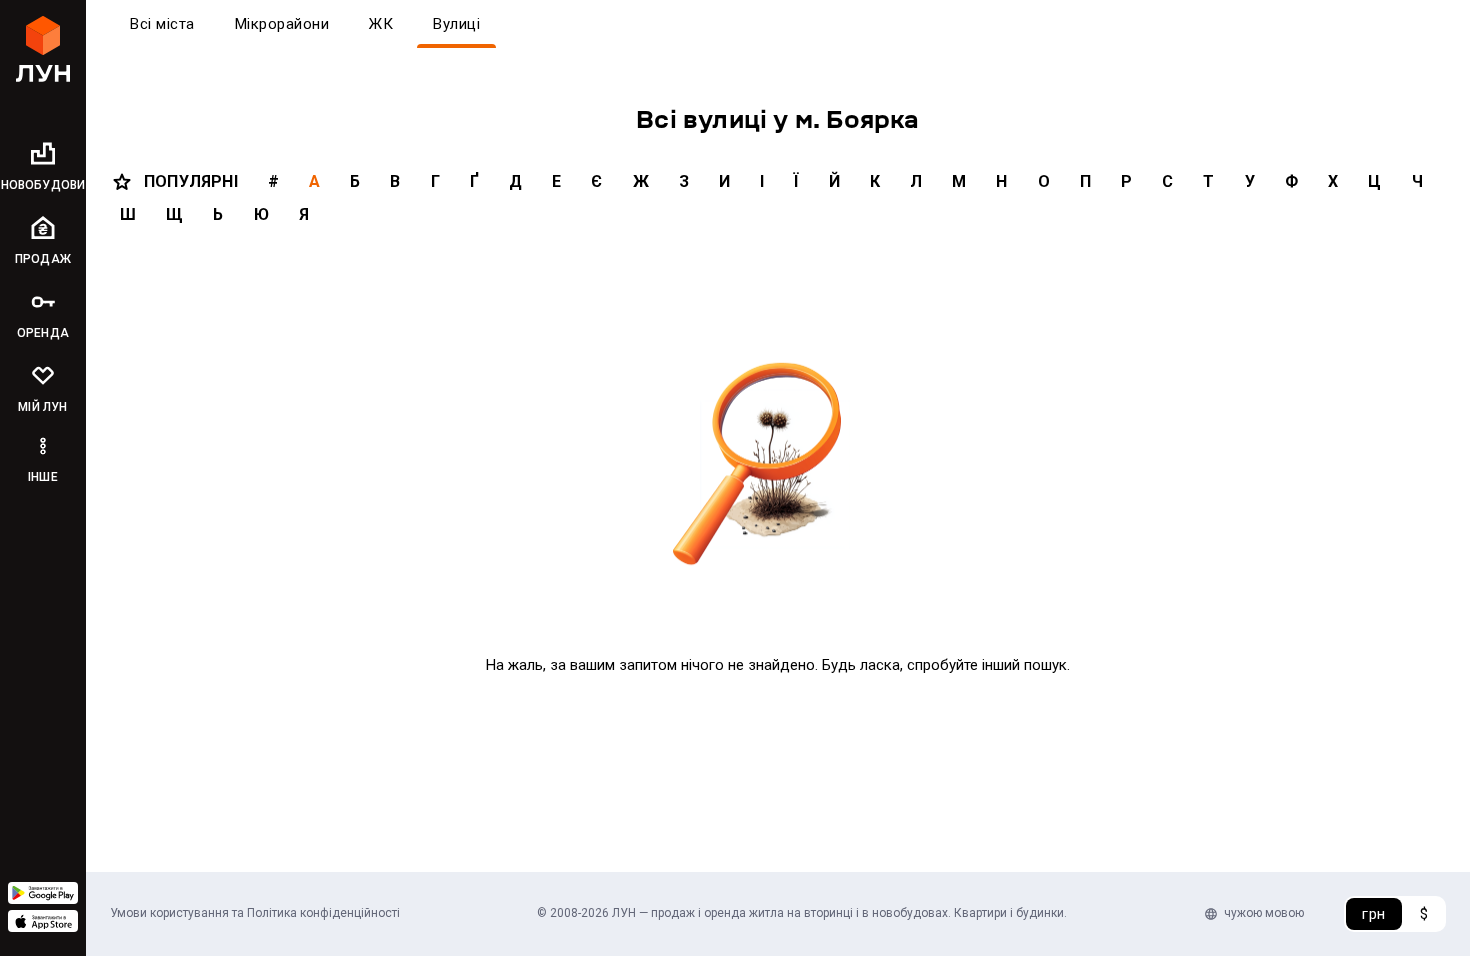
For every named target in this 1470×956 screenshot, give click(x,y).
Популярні (191, 181)
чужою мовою (1264, 913)
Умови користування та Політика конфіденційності (255, 913)
